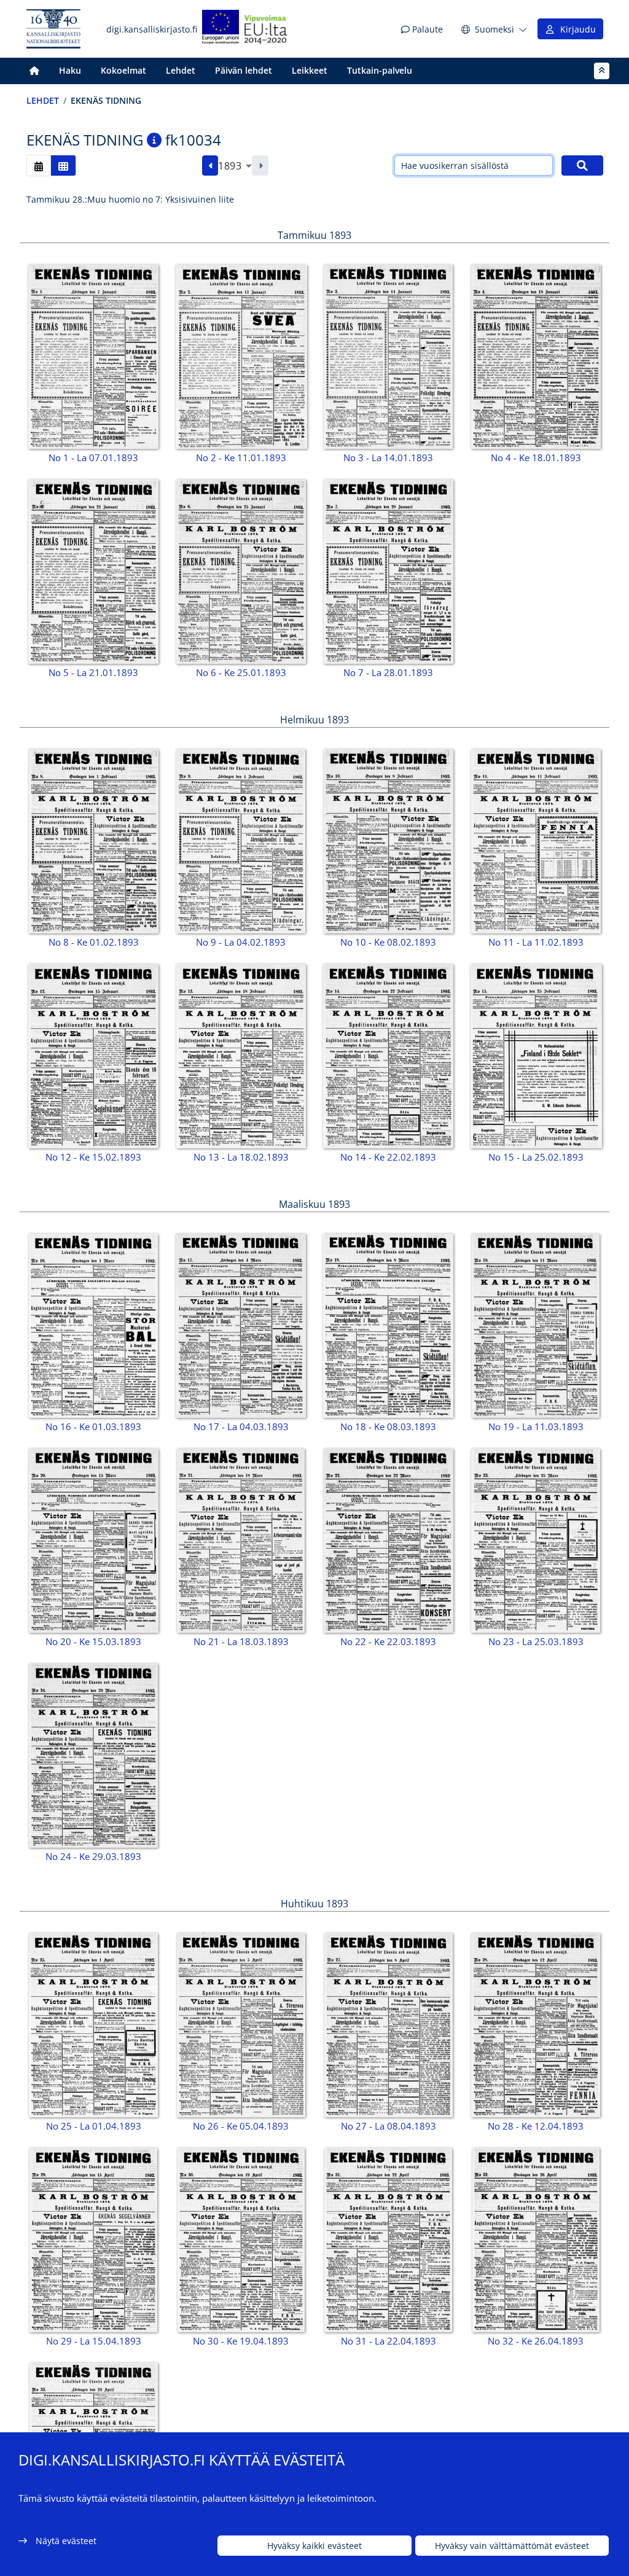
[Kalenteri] (39, 165)
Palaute (426, 29)
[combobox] (235, 166)
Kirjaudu (576, 29)
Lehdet (181, 70)
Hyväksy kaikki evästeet (314, 2546)
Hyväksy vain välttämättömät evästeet (512, 2546)
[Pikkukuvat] (63, 165)
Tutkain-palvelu (380, 70)
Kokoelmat (123, 70)
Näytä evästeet (66, 2541)
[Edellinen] (210, 166)
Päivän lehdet (244, 70)
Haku (70, 70)
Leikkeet (310, 70)
